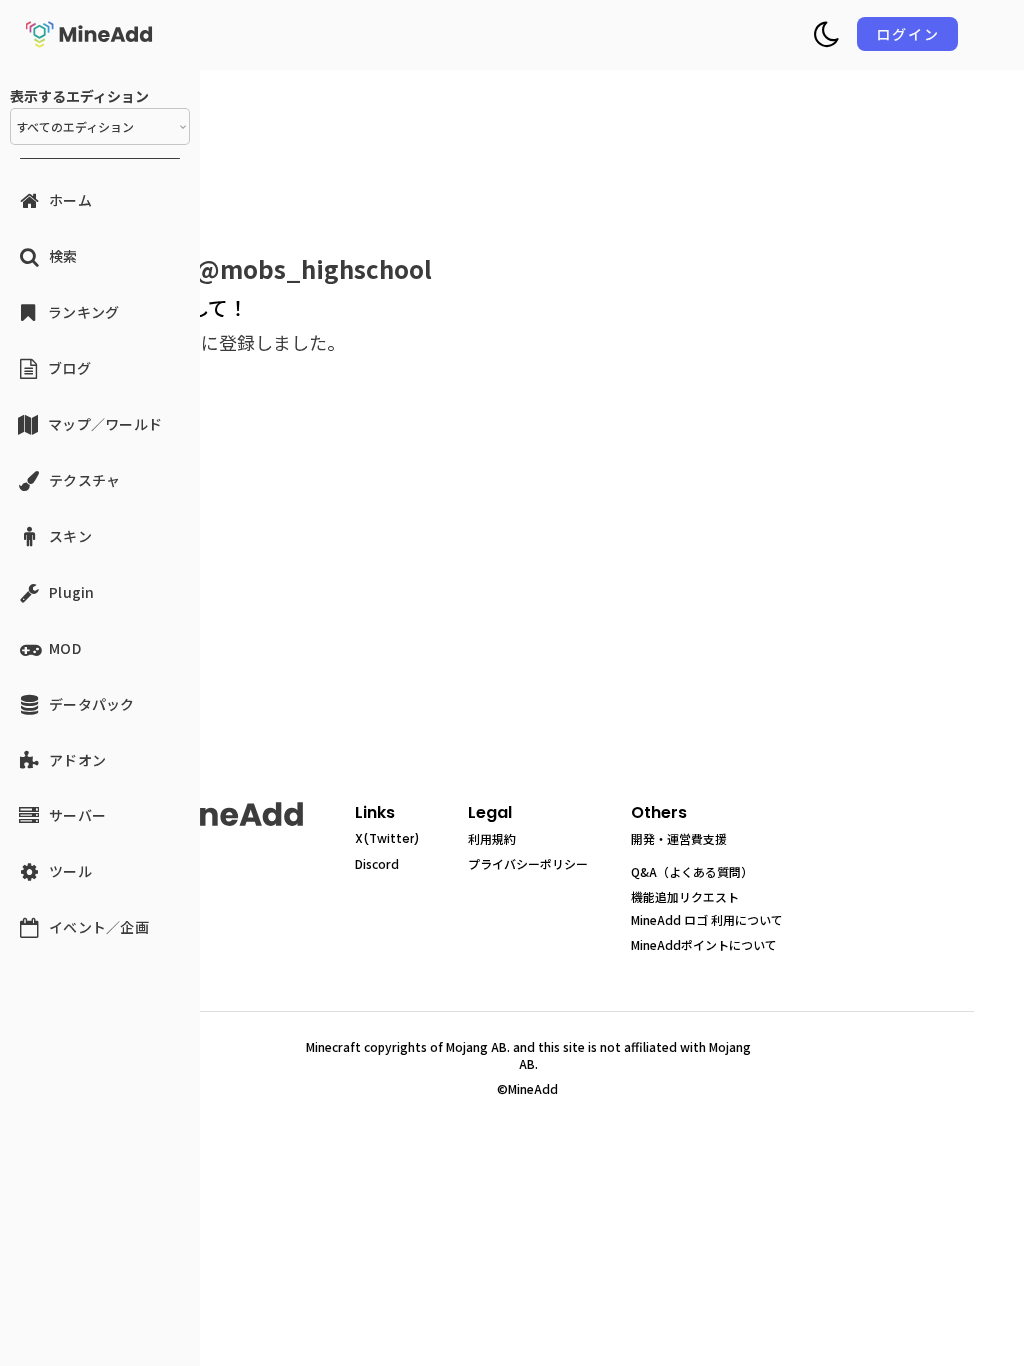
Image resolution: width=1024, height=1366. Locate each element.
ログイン (908, 34)
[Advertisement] (534, 598)
